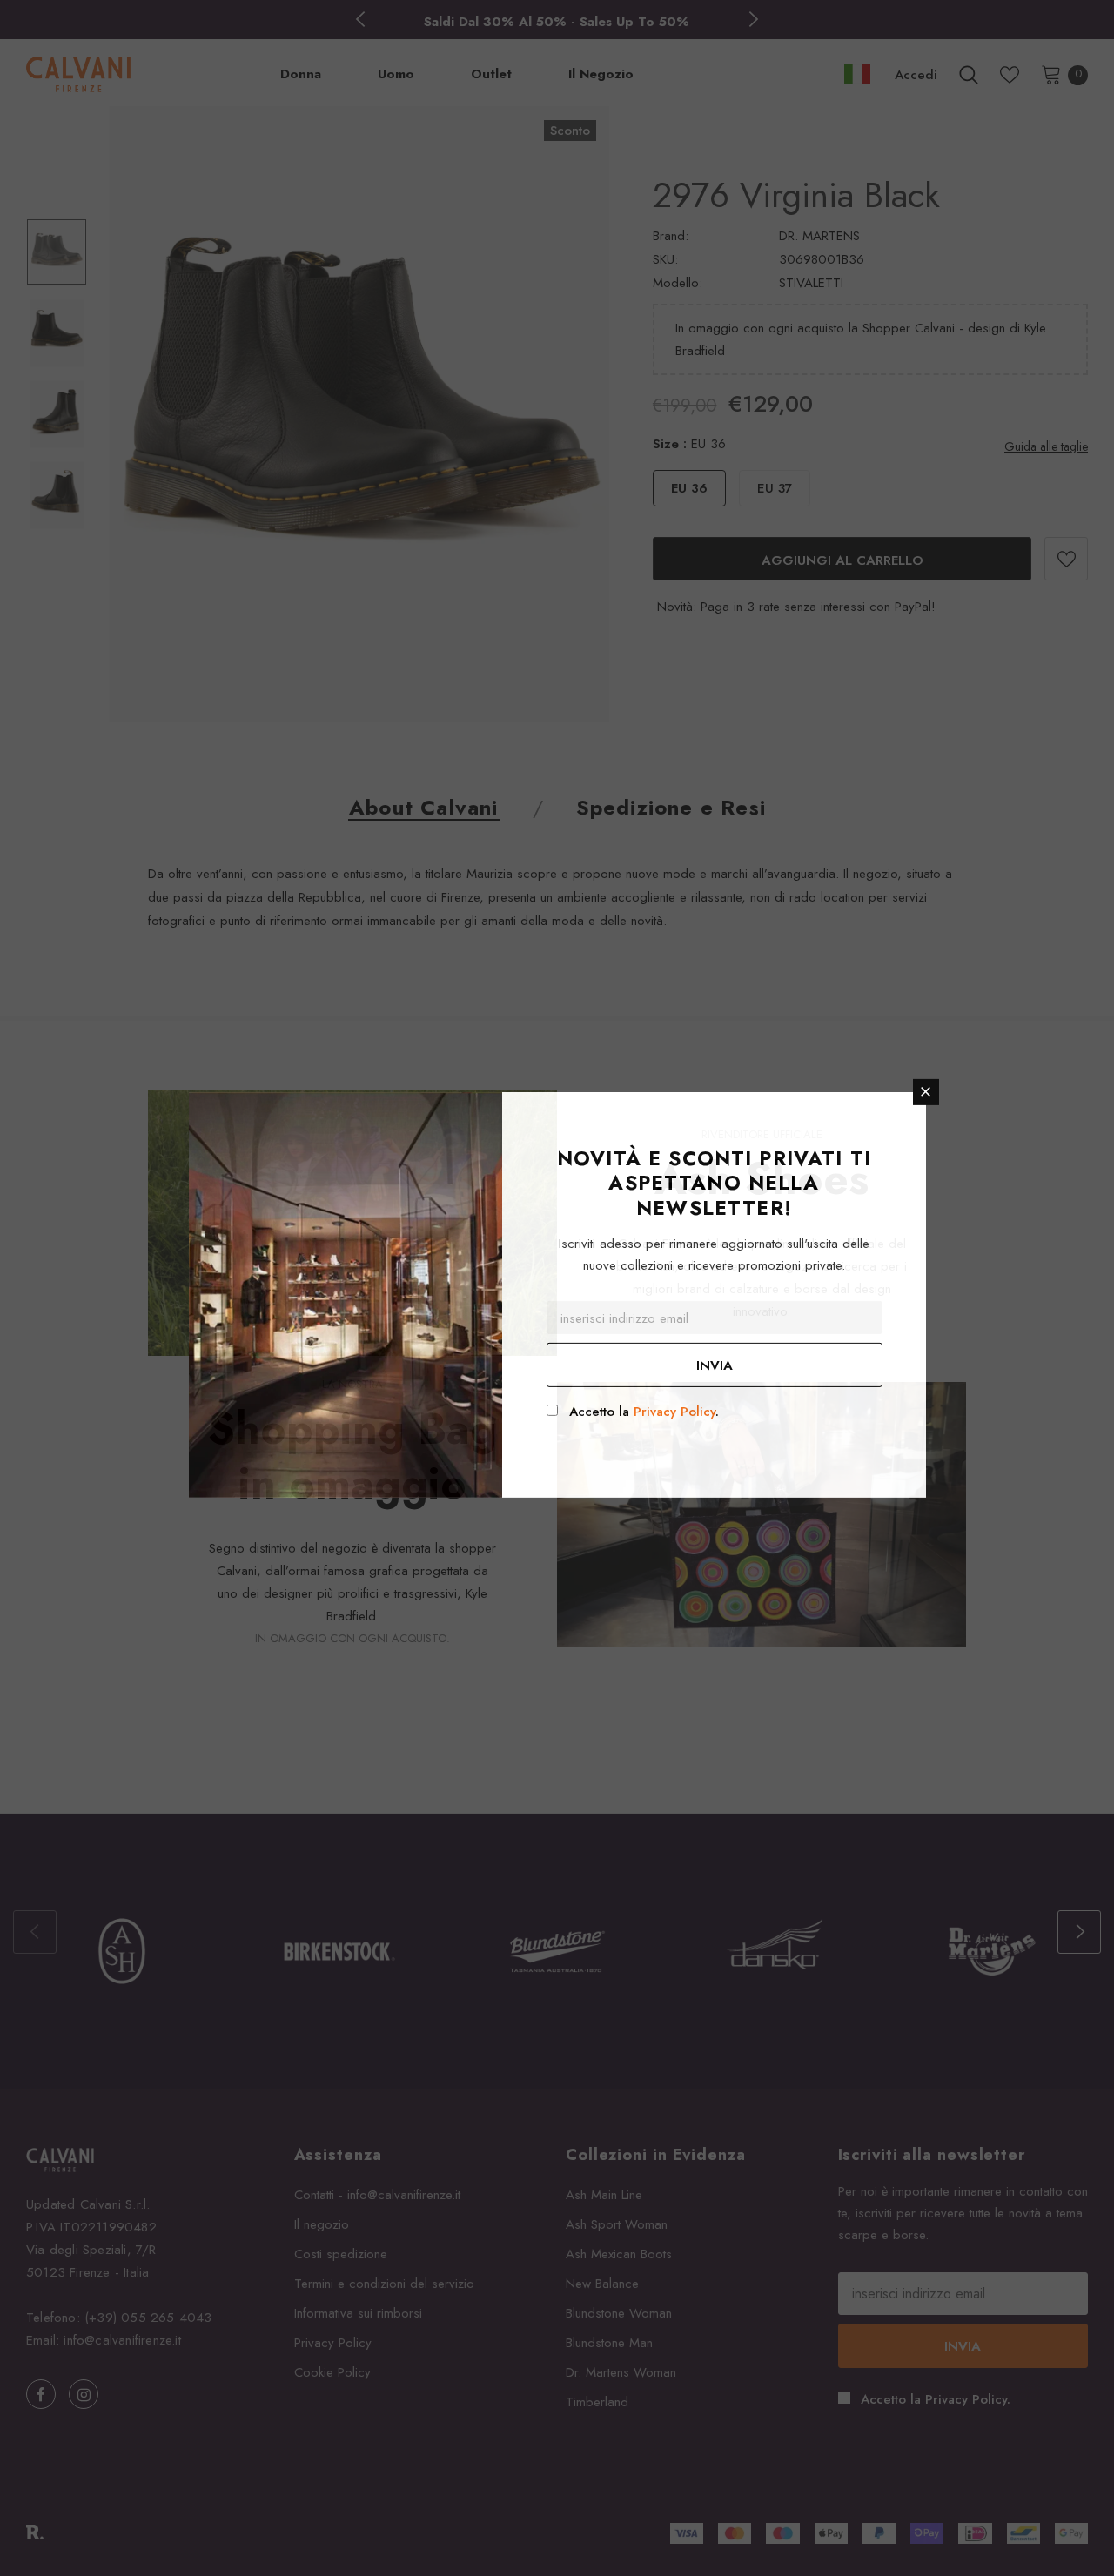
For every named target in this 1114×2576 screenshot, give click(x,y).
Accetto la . (644, 1412)
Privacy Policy (674, 1412)
